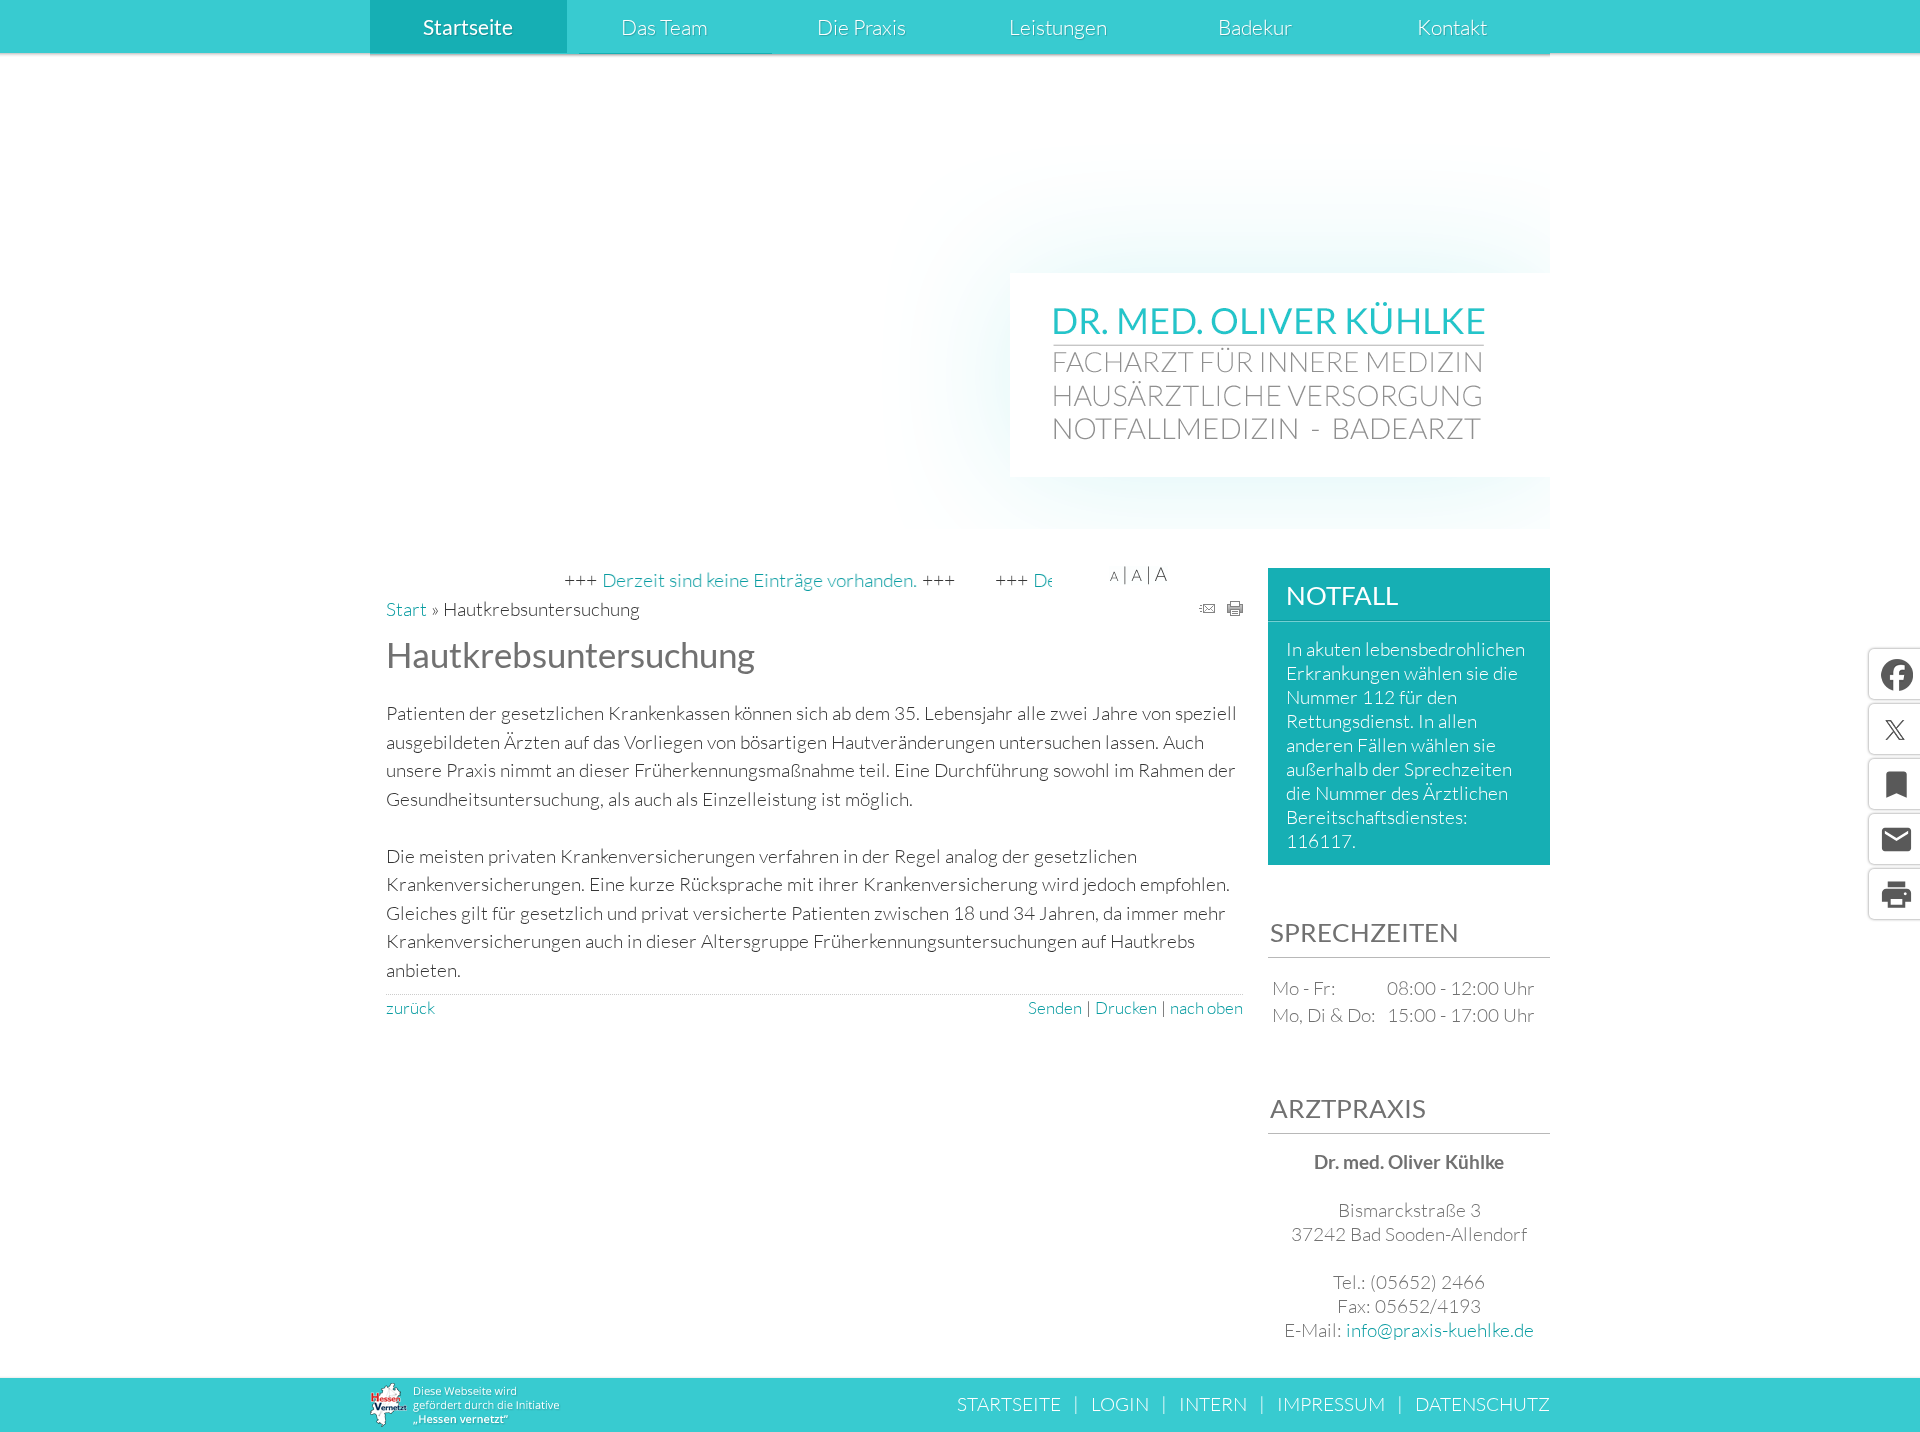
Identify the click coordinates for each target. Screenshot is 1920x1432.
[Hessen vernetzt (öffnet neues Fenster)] (465, 1420)
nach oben (1206, 1007)
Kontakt (1452, 27)
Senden (1055, 1007)
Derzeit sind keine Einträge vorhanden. (738, 580)
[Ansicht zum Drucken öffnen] (1235, 609)
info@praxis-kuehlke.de (1440, 1330)
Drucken (1126, 1007)
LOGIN (1120, 1404)
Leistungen (1058, 27)
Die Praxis (861, 27)
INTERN (1213, 1404)
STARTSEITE (1009, 1404)
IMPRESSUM (1331, 1404)
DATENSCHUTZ (1482, 1404)
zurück (410, 1007)
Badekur (1255, 27)
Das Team (664, 27)
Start (406, 609)
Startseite (468, 26)
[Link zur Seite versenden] (1207, 609)
